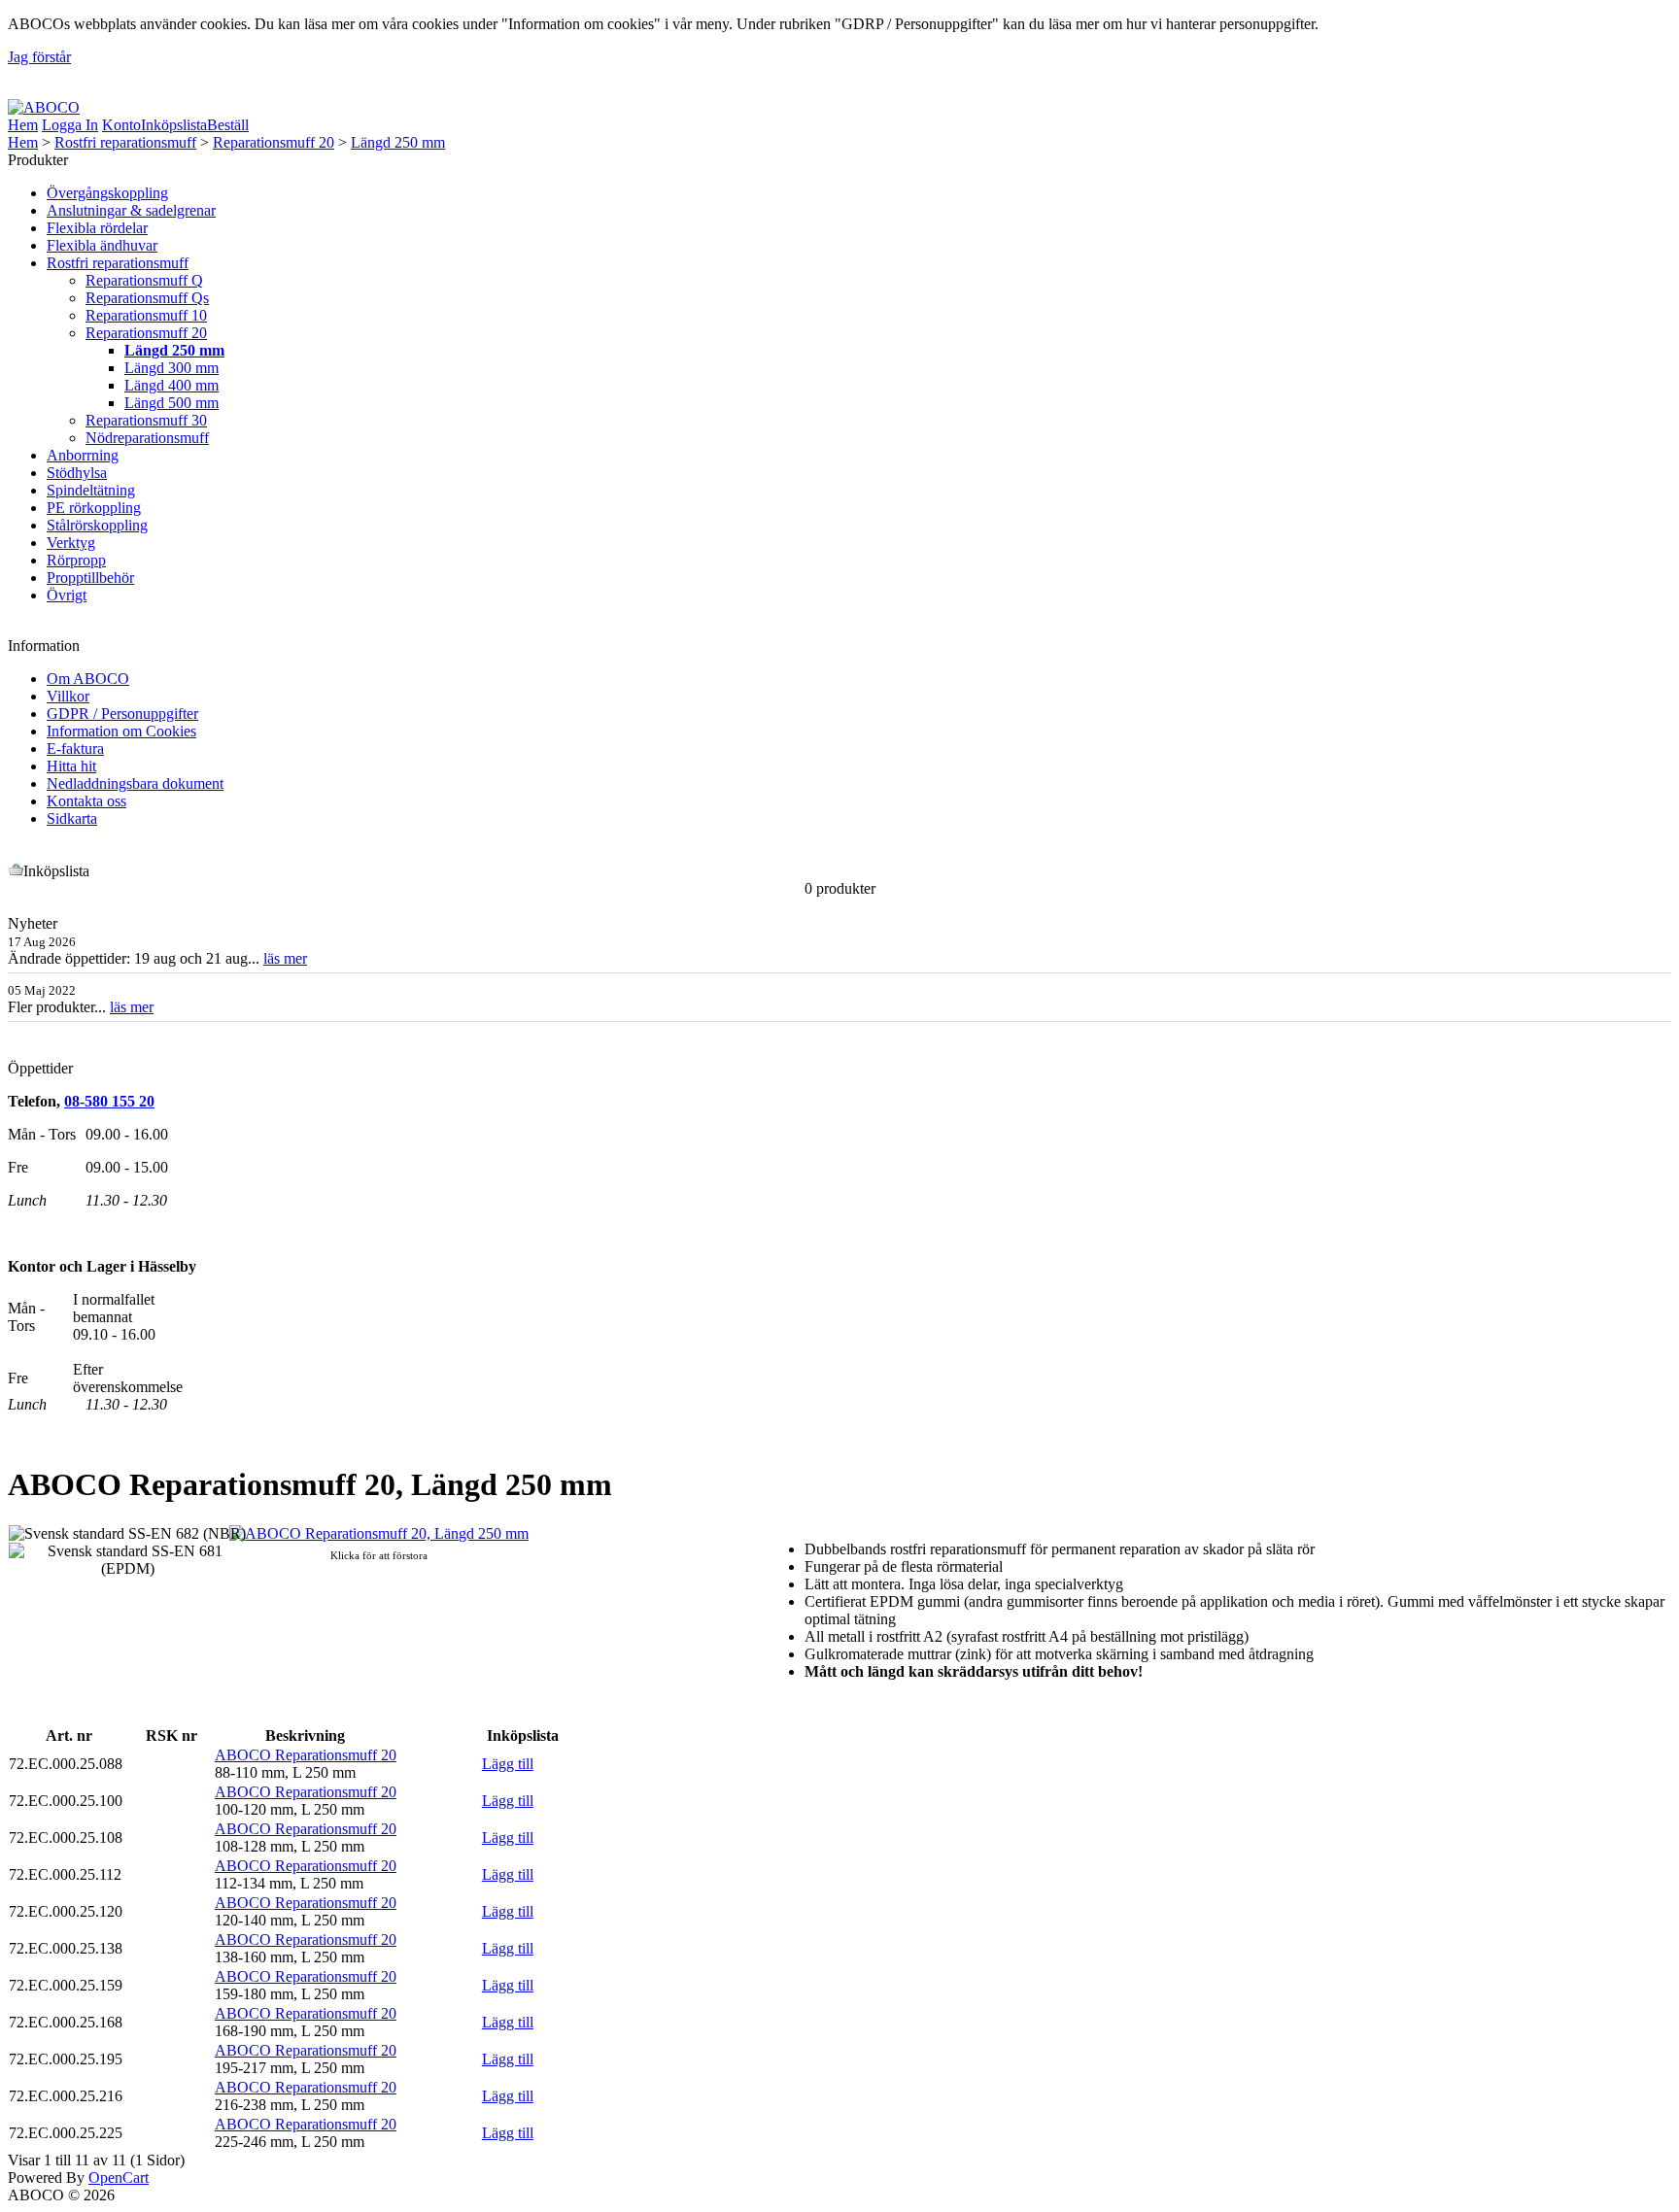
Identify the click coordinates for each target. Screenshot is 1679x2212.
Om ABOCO (88, 679)
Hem (23, 125)
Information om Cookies (121, 731)
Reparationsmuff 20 (274, 142)
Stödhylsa (77, 473)
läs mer (285, 958)
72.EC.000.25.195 (66, 2059)
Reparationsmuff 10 (146, 315)
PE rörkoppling (94, 508)
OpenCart (119, 2178)
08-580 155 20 (109, 1101)
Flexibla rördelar (97, 228)
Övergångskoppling (107, 193)
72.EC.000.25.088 (66, 1764)
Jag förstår (39, 57)
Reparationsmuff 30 (146, 420)
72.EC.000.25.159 (66, 1985)
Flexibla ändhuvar (102, 245)
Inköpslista (174, 125)
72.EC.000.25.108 (66, 1838)
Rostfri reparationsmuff (125, 142)
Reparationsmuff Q (144, 280)
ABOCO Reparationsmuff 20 (306, 1755)
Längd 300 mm (171, 368)
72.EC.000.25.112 (65, 1874)
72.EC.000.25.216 (66, 2096)
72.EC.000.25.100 (66, 1801)
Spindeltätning (91, 490)
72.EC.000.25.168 (66, 2022)
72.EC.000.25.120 (66, 1911)
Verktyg (71, 543)
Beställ (228, 125)
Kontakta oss (86, 801)
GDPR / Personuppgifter (122, 714)
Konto (121, 125)
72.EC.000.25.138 (66, 1948)
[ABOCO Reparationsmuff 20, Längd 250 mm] (379, 1533)
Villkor (68, 696)
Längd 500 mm (171, 403)
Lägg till (508, 1764)
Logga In (70, 125)
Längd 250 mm (398, 142)
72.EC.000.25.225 (66, 2133)
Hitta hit (71, 766)
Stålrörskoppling (97, 525)
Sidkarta (72, 818)
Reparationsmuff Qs (147, 298)
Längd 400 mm (171, 385)
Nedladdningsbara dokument (135, 783)
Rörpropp (76, 560)
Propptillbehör (90, 578)
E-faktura (75, 749)
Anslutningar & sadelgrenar (131, 210)
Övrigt (67, 595)
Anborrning (83, 455)
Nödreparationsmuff (147, 438)
